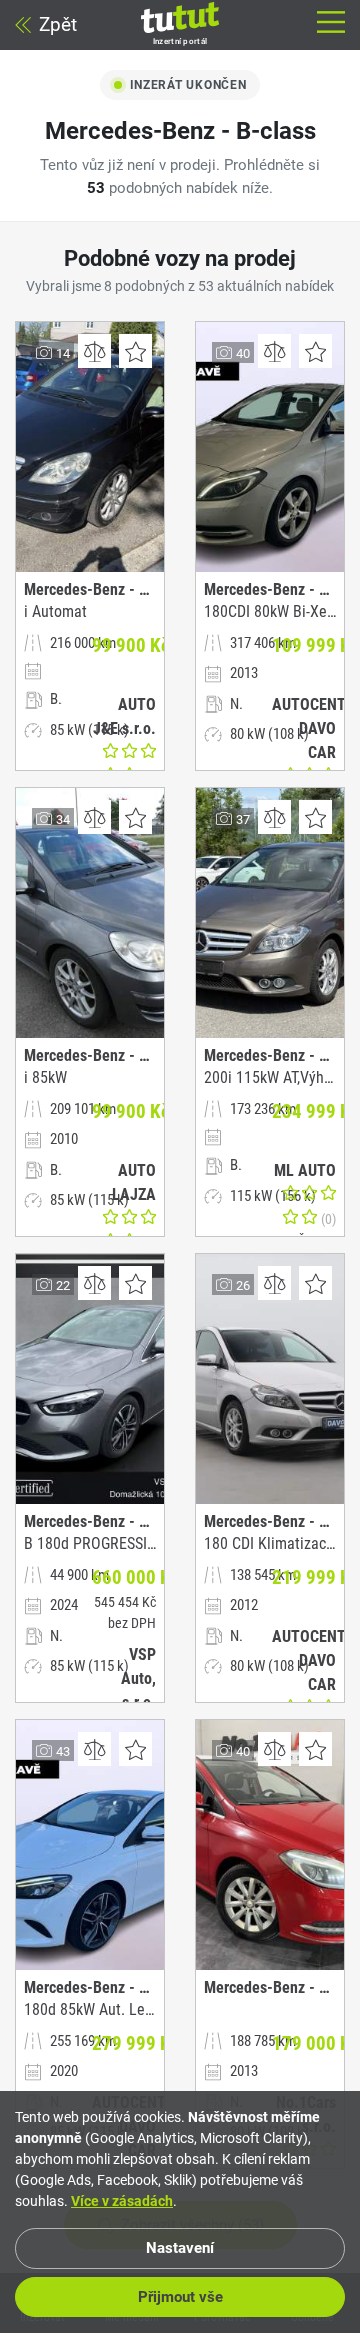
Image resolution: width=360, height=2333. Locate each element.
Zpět (58, 24)
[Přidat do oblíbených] (135, 351)
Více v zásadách (122, 2201)
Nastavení (180, 2248)
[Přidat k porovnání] (94, 351)
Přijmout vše (180, 2297)
